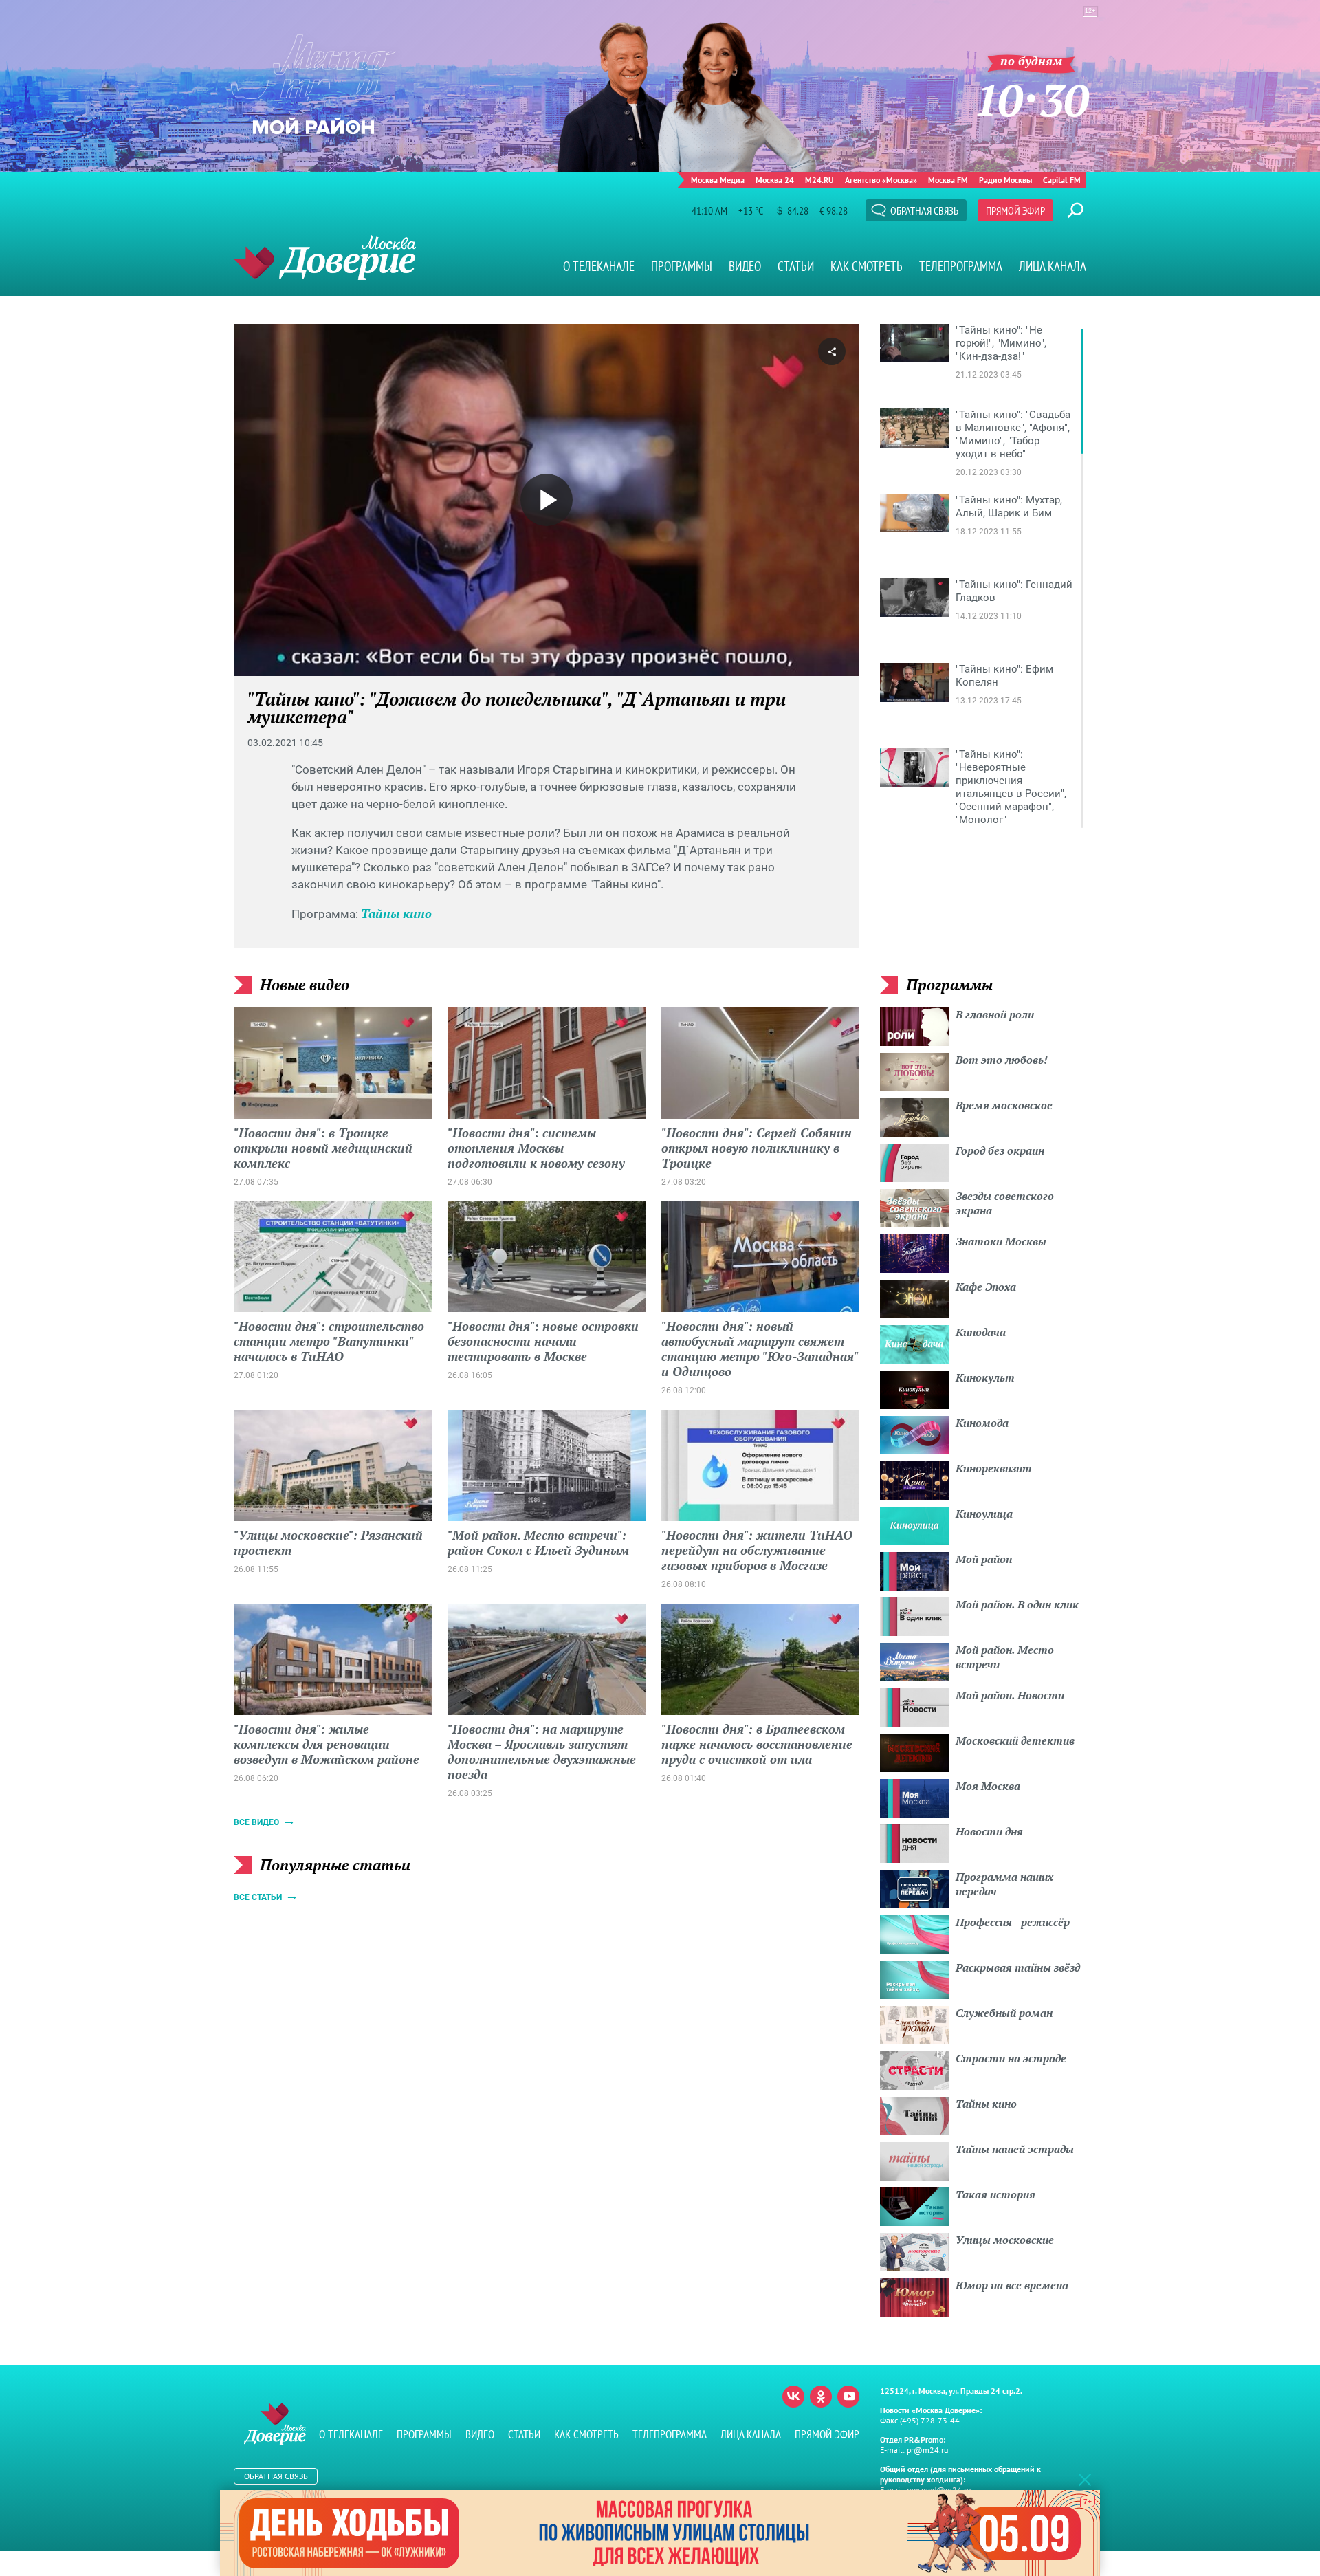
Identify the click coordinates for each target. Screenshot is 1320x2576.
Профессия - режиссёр (1013, 1922)
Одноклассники (821, 2397)
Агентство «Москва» (881, 180)
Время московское (1004, 1105)
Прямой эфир (1015, 210)
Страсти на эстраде (1011, 2058)
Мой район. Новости (1010, 1695)
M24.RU (819, 180)
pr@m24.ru (927, 2450)
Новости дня (989, 1831)
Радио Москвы (1005, 180)
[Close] (1085, 2479)
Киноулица (984, 1514)
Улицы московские (1005, 2240)
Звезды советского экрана (1005, 1203)
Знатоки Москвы (1001, 1241)
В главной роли (995, 1014)
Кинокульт (985, 1377)
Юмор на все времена (1012, 2285)
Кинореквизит (994, 1468)
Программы (682, 266)
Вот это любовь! (1002, 1060)
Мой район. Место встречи (1005, 1657)
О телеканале (599, 266)
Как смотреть (867, 266)
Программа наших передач (1004, 1884)
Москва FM (948, 180)
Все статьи (258, 1897)
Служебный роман (1004, 2013)
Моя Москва (988, 1786)
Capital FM (1062, 180)
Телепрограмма (961, 266)
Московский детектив (1015, 1740)
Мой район (984, 1559)
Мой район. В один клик (1017, 1604)
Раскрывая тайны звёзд (1018, 1967)
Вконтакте (793, 2397)
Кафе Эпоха (986, 1287)
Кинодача (981, 1332)
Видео (745, 266)
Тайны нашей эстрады (1015, 2149)
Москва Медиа (718, 180)
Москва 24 (775, 180)
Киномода (982, 1423)
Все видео (256, 1822)
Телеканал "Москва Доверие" (325, 258)
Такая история (995, 2194)
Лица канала (1053, 266)
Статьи (796, 266)
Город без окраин (1000, 1150)
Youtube (848, 2397)
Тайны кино (396, 913)
